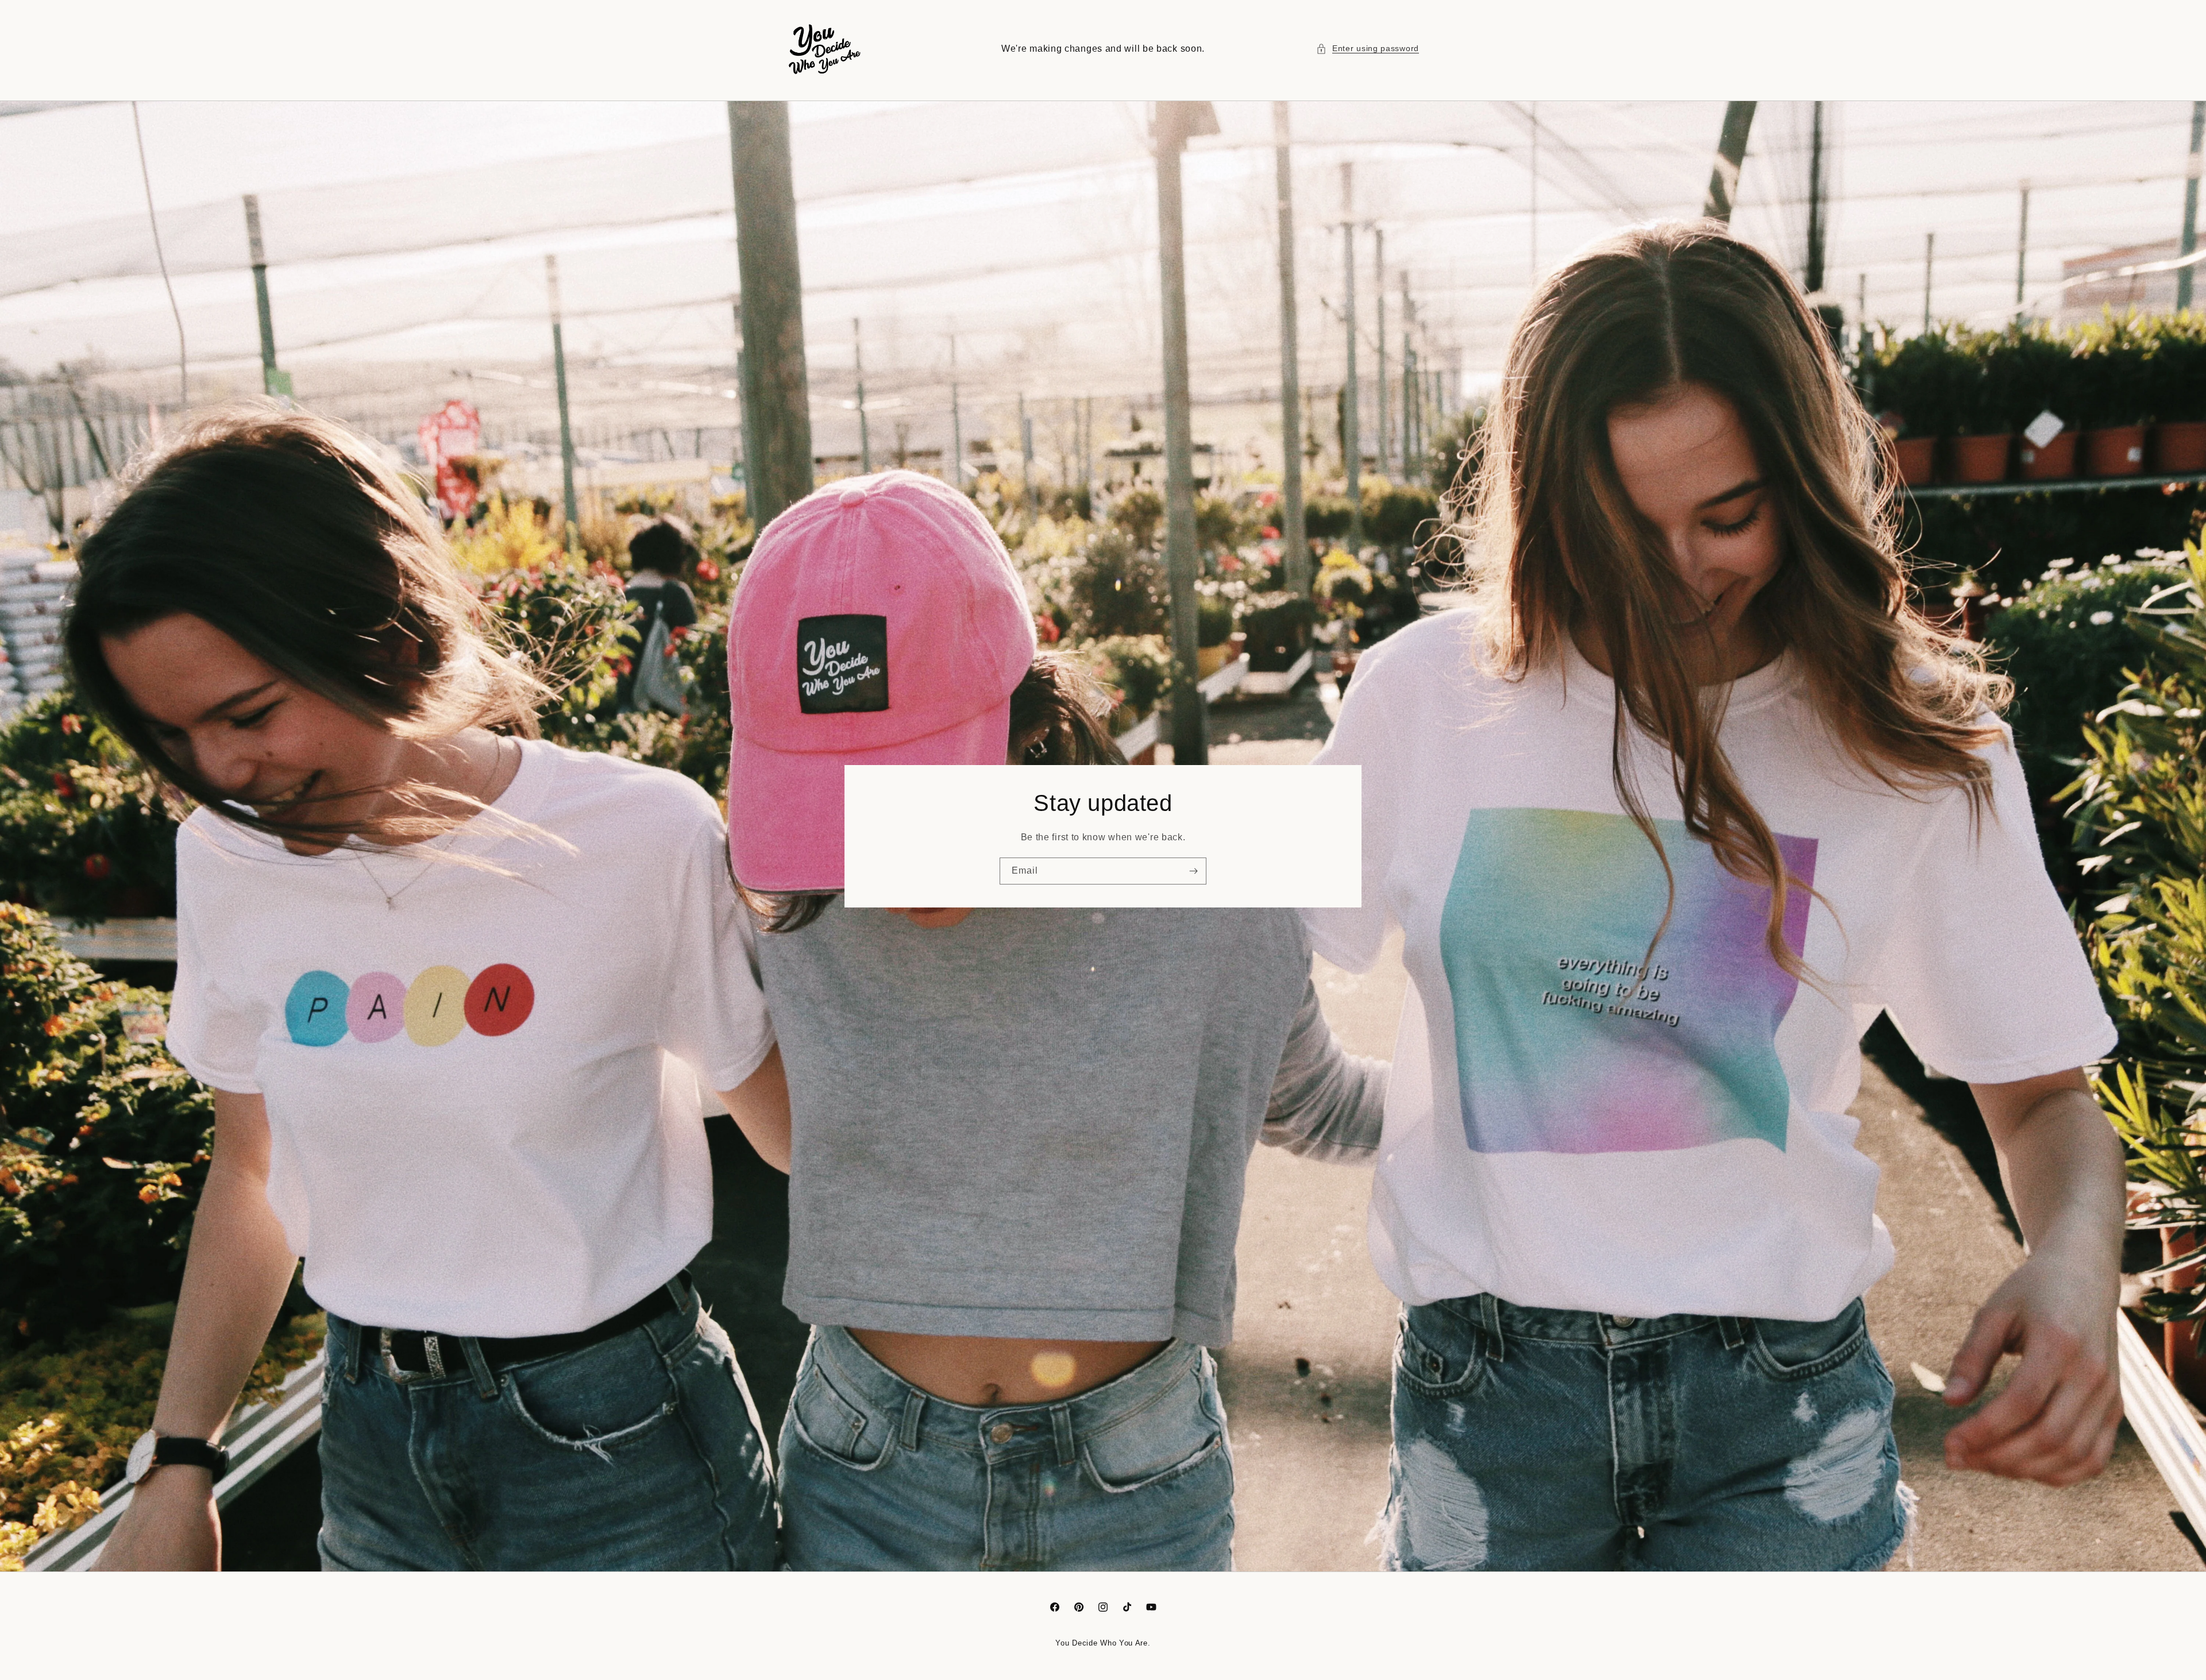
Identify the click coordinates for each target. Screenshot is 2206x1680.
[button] (1368, 49)
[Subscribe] (1193, 871)
